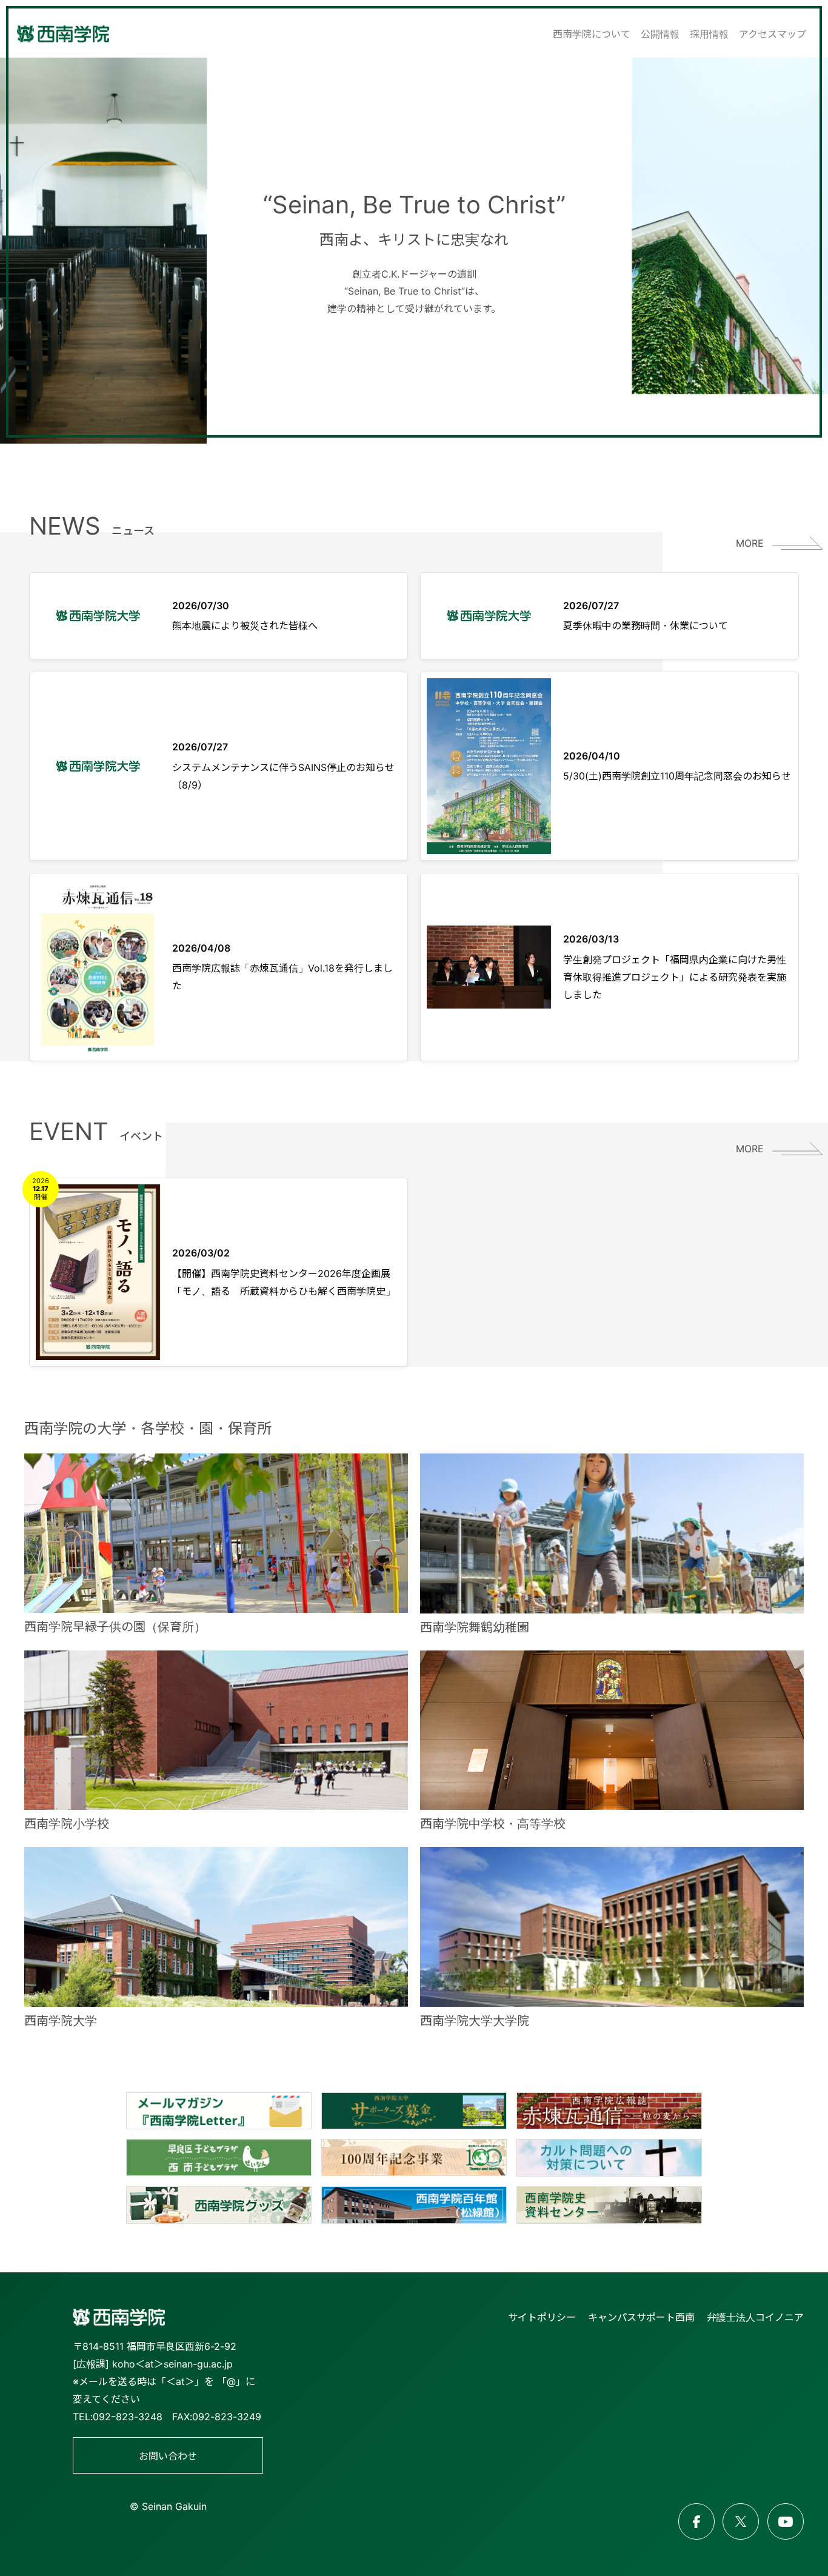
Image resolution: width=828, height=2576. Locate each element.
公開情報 (660, 34)
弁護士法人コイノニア (755, 2317)
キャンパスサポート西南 (641, 2317)
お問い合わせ (168, 2456)
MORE (750, 543)
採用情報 (709, 34)
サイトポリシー (542, 2317)
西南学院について (592, 34)
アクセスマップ (773, 34)
